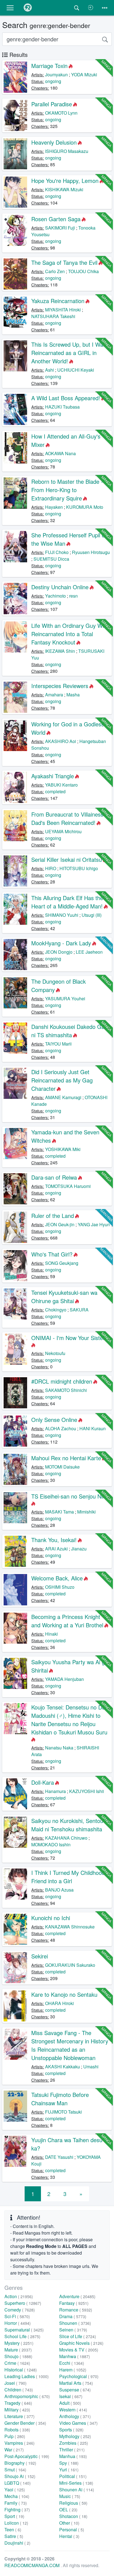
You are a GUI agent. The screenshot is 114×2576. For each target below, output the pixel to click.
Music (70, 2496)
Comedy (20, 2310)
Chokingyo (56, 1310)
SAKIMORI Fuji (60, 228)
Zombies (74, 2443)
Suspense (75, 2390)
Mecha (17, 2496)
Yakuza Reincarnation (58, 301)
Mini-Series (76, 2483)
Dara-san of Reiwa (54, 1177)
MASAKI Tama (59, 1512)
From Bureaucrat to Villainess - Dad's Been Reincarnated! (69, 818)
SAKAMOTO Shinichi (66, 1390)
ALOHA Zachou (61, 1428)
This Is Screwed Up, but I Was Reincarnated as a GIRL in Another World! (69, 353)
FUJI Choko (57, 552)
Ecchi (72, 2363)
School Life (22, 2336)
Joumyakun (56, 75)
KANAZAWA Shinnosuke (70, 1927)
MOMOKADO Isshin (51, 1845)
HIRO (51, 868)
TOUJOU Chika (83, 271)
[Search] (105, 39)
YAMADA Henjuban (64, 1679)
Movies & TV (79, 2350)
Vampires (20, 2443)
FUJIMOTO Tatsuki (64, 2112)
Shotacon (73, 2516)
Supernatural (24, 2330)
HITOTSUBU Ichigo (79, 868)
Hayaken (54, 507)
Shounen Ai (77, 2490)
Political (73, 2476)
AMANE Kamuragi (63, 1097)
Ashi (50, 370)
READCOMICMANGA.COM (33, 2565)
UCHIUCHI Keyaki (76, 370)
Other (69, 2523)
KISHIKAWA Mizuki (64, 189)
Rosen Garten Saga (56, 219)
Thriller (72, 2450)
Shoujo (18, 2356)
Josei (15, 2383)
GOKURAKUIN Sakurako (70, 1965)
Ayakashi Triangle (53, 776)
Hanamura (55, 1791)
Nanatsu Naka (59, 1748)
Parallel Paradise (52, 104)
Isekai (71, 2396)
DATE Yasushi (59, 2157)
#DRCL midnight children (62, 1381)
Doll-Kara (43, 1782)
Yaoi (15, 2490)
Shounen (75, 2323)
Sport (14, 2516)
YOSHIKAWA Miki (63, 1149)
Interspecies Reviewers (60, 686)
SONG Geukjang (62, 1263)
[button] (10, 8)
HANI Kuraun (93, 1428)
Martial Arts (76, 2383)
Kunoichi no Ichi (51, 1918)
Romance (76, 2310)
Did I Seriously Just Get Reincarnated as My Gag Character (62, 1080)
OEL (68, 2510)
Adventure (77, 2296)
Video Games (78, 2423)
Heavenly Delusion (54, 142)
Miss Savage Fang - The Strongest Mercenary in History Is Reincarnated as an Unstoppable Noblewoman (70, 2045)
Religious (73, 2503)
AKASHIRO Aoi (61, 741)
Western (73, 2410)
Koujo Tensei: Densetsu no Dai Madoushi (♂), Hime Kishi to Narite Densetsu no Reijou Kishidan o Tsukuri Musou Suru (69, 1720)
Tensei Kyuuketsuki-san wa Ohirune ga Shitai (64, 1297)
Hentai (69, 2536)
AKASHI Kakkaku (63, 2067)
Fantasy (74, 2303)
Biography (20, 2463)
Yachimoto (55, 596)
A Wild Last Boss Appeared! (66, 398)
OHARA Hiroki (59, 2003)
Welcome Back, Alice (57, 1578)
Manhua (73, 2456)
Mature (18, 2350)
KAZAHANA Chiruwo (66, 1838)
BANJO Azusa (59, 1890)
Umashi (91, 2067)
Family (16, 2503)
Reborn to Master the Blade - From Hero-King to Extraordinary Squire (67, 490)
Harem (73, 2370)
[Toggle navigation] (105, 8)
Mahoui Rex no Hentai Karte (66, 1458)
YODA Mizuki (84, 75)
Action (19, 2296)
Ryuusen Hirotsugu (91, 552)
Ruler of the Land (53, 1216)
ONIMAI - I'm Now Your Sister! (69, 1338)
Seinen (73, 2330)
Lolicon (16, 2523)
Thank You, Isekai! (54, 1540)
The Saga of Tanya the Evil (64, 262)
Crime (17, 2363)
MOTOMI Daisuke (62, 1467)
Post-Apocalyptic (27, 2456)
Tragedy (18, 2403)
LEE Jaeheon (89, 952)
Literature (20, 2416)
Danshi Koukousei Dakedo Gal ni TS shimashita (68, 1031)
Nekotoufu (55, 1353)
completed (55, 791)
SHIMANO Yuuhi (62, 915)
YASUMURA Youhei (65, 999)
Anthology (75, 2416)
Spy (69, 2463)
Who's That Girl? (52, 1254)
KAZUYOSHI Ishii (87, 1791)
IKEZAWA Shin (60, 651)
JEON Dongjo (59, 952)
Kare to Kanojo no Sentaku (64, 1994)
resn (73, 596)
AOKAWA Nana (60, 453)
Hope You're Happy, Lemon (65, 181)
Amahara (54, 695)
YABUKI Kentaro (61, 785)
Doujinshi (17, 2543)
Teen (13, 2530)
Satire (14, 2536)
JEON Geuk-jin (60, 1224)
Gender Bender (25, 2423)
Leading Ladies (27, 2376)
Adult (70, 2403)
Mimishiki (86, 1512)
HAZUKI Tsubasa (62, 407)
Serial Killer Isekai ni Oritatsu (67, 859)
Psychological (79, 2376)
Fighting (17, 2510)
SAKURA (79, 1310)
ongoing (53, 81)
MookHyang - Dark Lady (61, 943)
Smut (15, 2470)
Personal (72, 2530)
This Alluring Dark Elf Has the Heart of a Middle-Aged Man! (67, 902)
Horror (18, 2323)
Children (19, 2390)
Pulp (15, 2436)
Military (17, 2410)
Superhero (23, 2303)
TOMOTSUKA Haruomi (68, 1186)
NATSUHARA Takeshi (53, 316)
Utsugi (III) (92, 915)
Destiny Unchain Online (60, 587)
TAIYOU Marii (58, 1044)
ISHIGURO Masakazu (67, 151)
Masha (73, 695)
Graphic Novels (81, 2343)
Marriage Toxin (49, 66)
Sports (71, 2430)
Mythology (75, 2436)
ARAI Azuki (56, 1549)
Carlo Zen (55, 271)
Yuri (69, 2470)
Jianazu (79, 1549)
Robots (17, 2430)
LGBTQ (18, 2483)
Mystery (19, 2343)
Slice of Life (78, 2336)
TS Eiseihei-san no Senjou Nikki (70, 1496)
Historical (21, 2370)
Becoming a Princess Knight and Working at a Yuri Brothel (67, 1621)
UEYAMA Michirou (63, 831)
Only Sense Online (54, 1420)
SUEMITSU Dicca (51, 559)
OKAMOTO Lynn (61, 113)
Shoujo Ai (20, 2476)
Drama (73, 2316)
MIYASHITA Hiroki (63, 310)
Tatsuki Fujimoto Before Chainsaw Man (60, 2099)
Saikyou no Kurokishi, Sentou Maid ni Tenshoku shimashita (67, 1825)
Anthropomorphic (27, 2396)
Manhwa (75, 2356)
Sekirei (40, 1956)
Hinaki (51, 1634)
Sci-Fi (17, 2316)
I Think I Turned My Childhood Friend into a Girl (68, 1877)
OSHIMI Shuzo (60, 1587)
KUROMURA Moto (85, 507)
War (14, 2450)
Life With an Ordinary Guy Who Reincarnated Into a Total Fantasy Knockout (70, 634)
